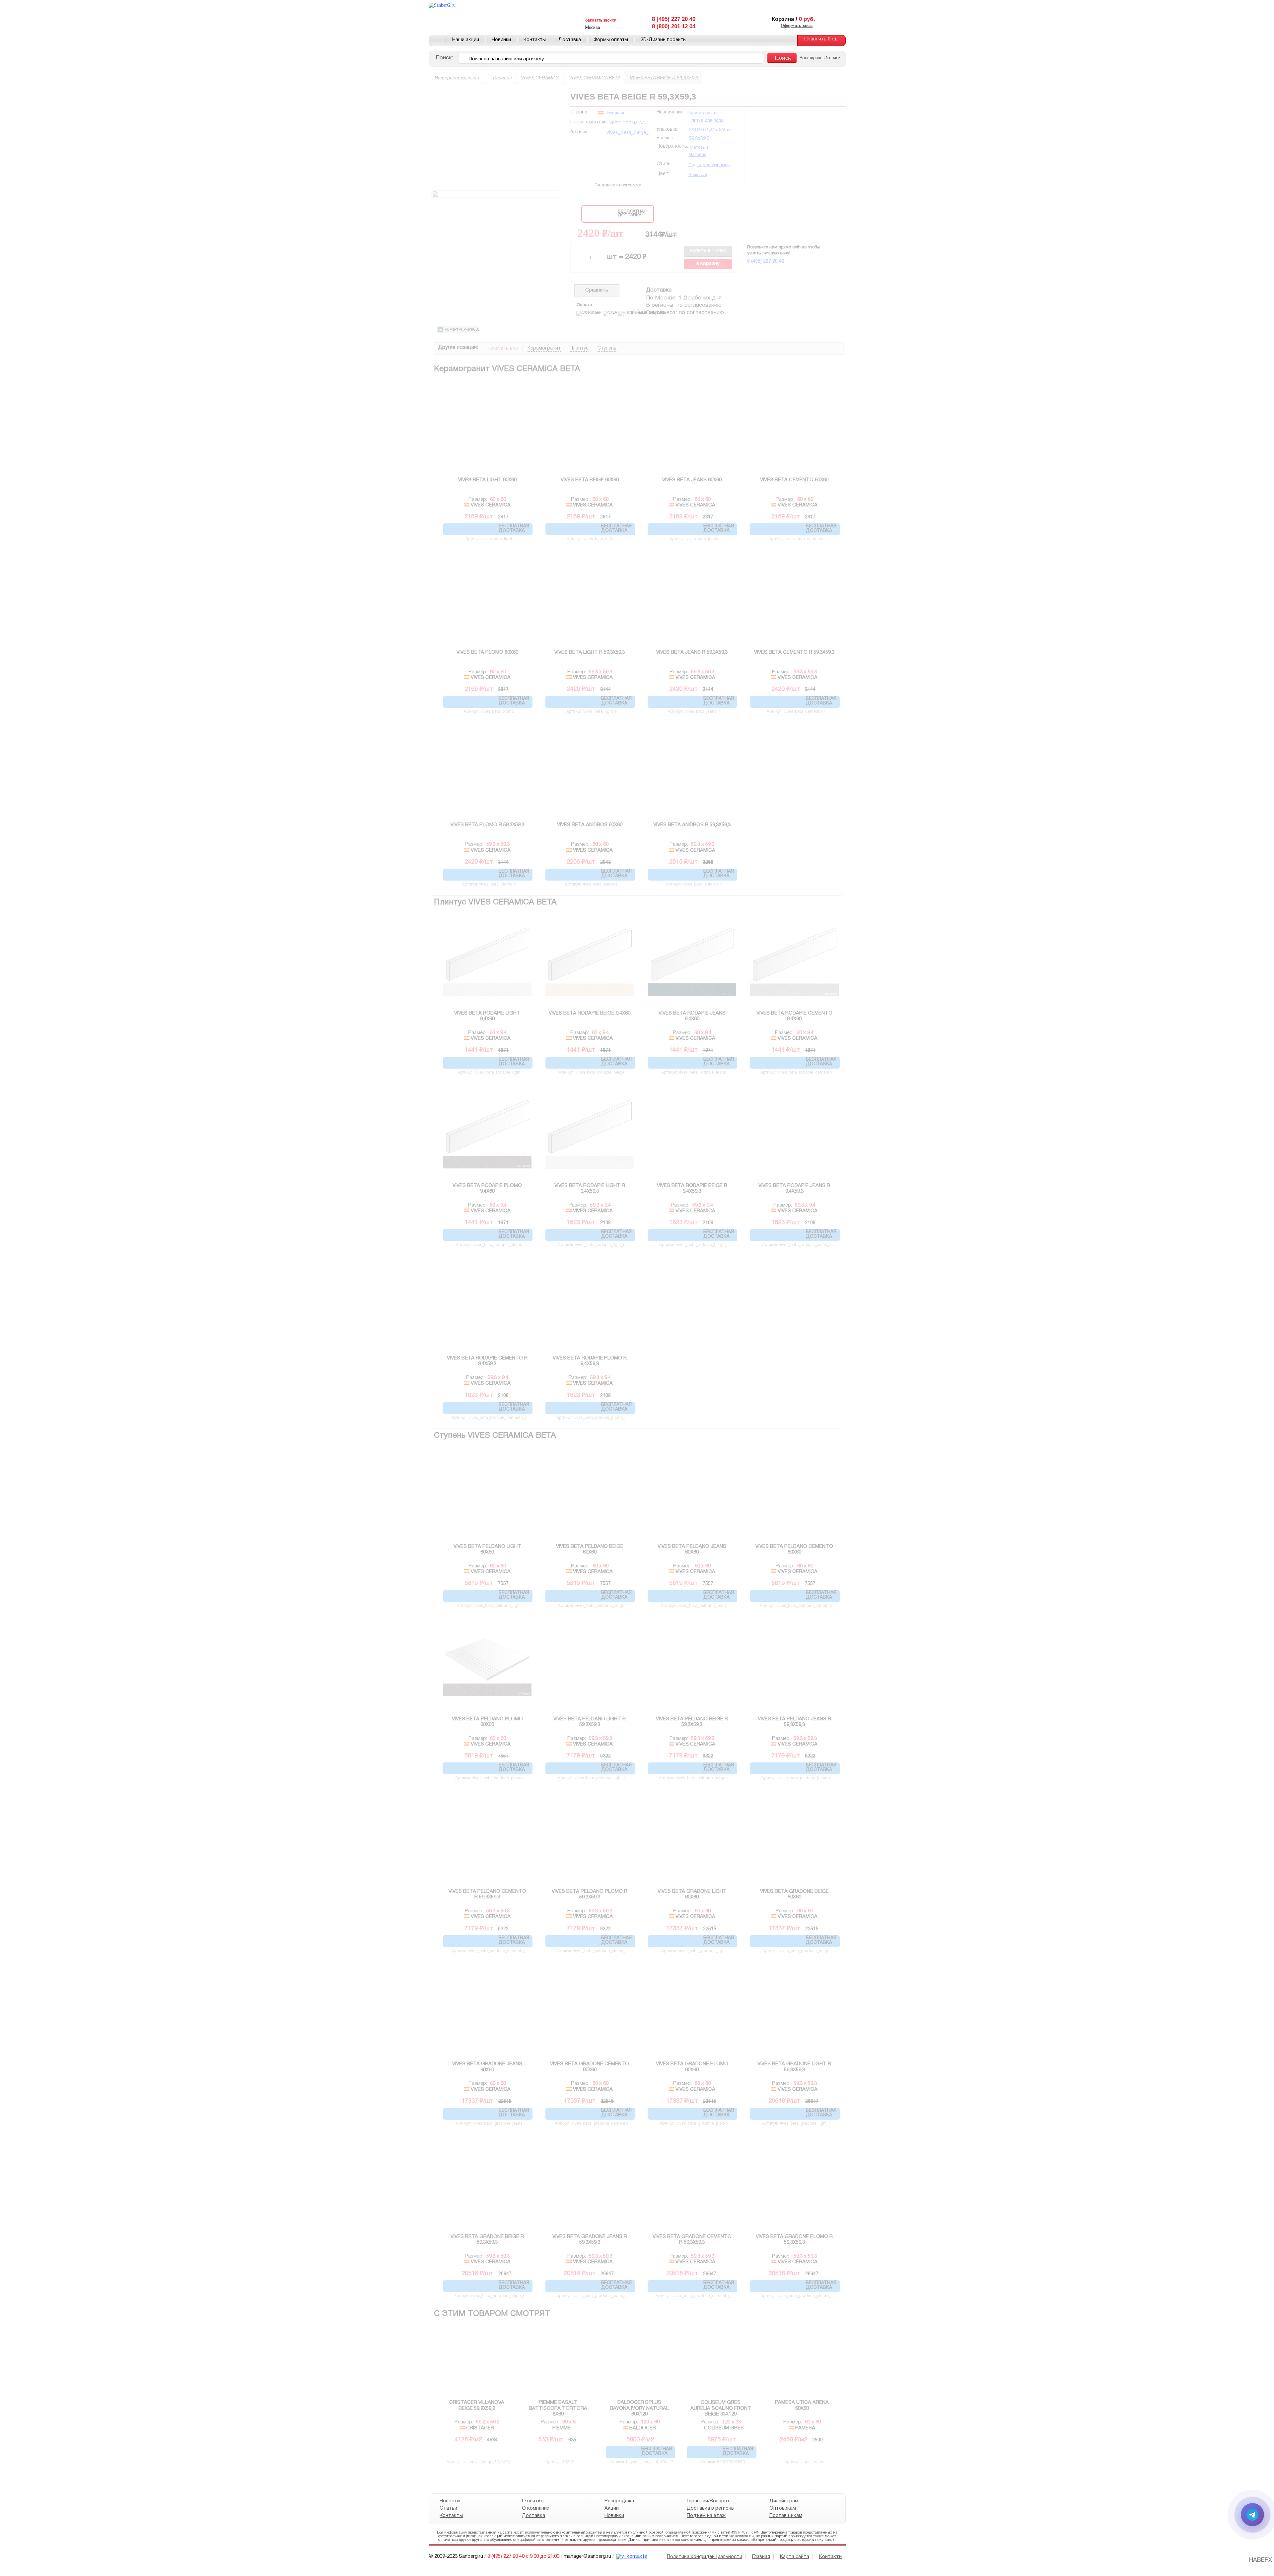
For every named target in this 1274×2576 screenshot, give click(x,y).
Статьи (448, 2508)
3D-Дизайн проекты (664, 40)
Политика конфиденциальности (705, 2557)
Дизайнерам (783, 2501)
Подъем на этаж (706, 2516)
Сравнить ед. (821, 39)
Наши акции (466, 40)
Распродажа (619, 2501)
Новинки (501, 40)
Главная (437, 40)
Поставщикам (785, 2516)
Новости (450, 2501)
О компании (536, 2508)
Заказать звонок (601, 20)
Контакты (535, 40)
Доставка (570, 40)
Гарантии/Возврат (708, 2501)
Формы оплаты (611, 40)
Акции (611, 2508)
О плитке (533, 2501)
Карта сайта (795, 2557)
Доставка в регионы (711, 2508)
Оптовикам (782, 2508)
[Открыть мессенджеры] (1252, 2515)
